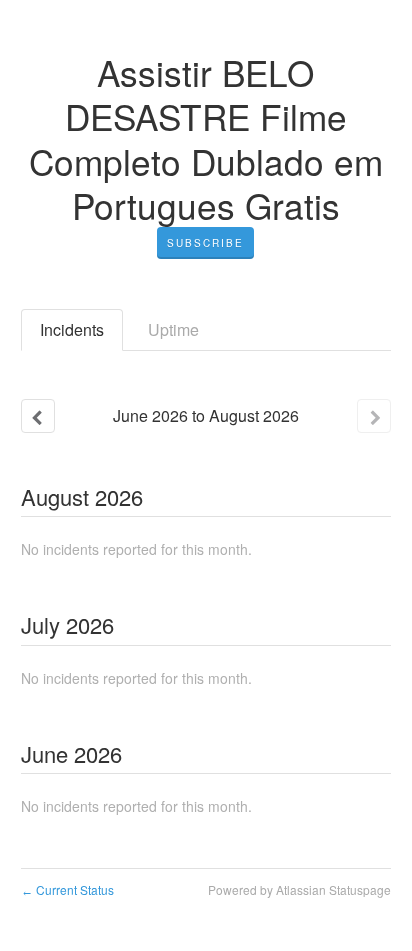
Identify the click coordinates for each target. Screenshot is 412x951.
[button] (205, 243)
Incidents (72, 329)
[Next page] (374, 416)
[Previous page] (38, 416)
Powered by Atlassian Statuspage (299, 889)
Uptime (173, 329)
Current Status (67, 889)
